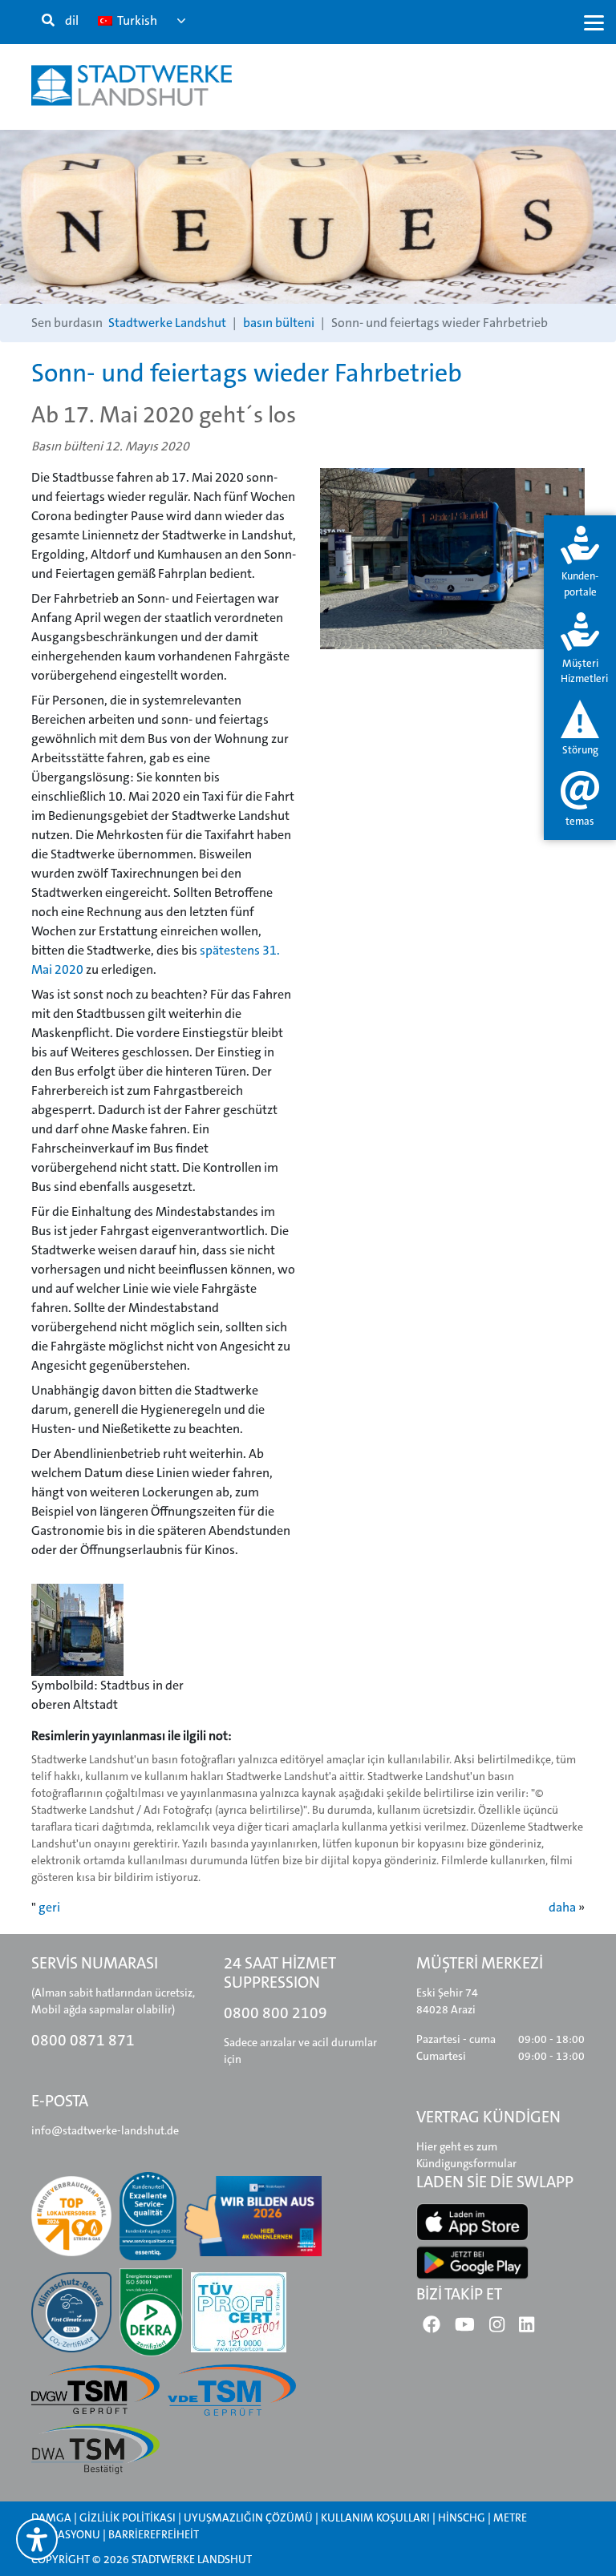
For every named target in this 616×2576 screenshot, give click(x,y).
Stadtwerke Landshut (167, 323)
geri (49, 1907)
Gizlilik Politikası (128, 2517)
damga (51, 2517)
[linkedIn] (527, 2328)
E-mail (58, 349)
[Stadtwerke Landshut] (132, 85)
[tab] (580, 563)
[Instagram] (497, 2328)
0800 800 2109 (276, 2013)
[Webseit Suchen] (48, 21)
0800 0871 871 (83, 2040)
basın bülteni (279, 323)
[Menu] (594, 22)
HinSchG (462, 2517)
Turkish (136, 20)
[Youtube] (465, 2328)
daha (562, 1907)
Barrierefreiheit (154, 2534)
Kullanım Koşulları (377, 2517)
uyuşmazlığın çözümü (248, 2517)
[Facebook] (432, 2328)
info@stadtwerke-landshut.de (105, 2130)
